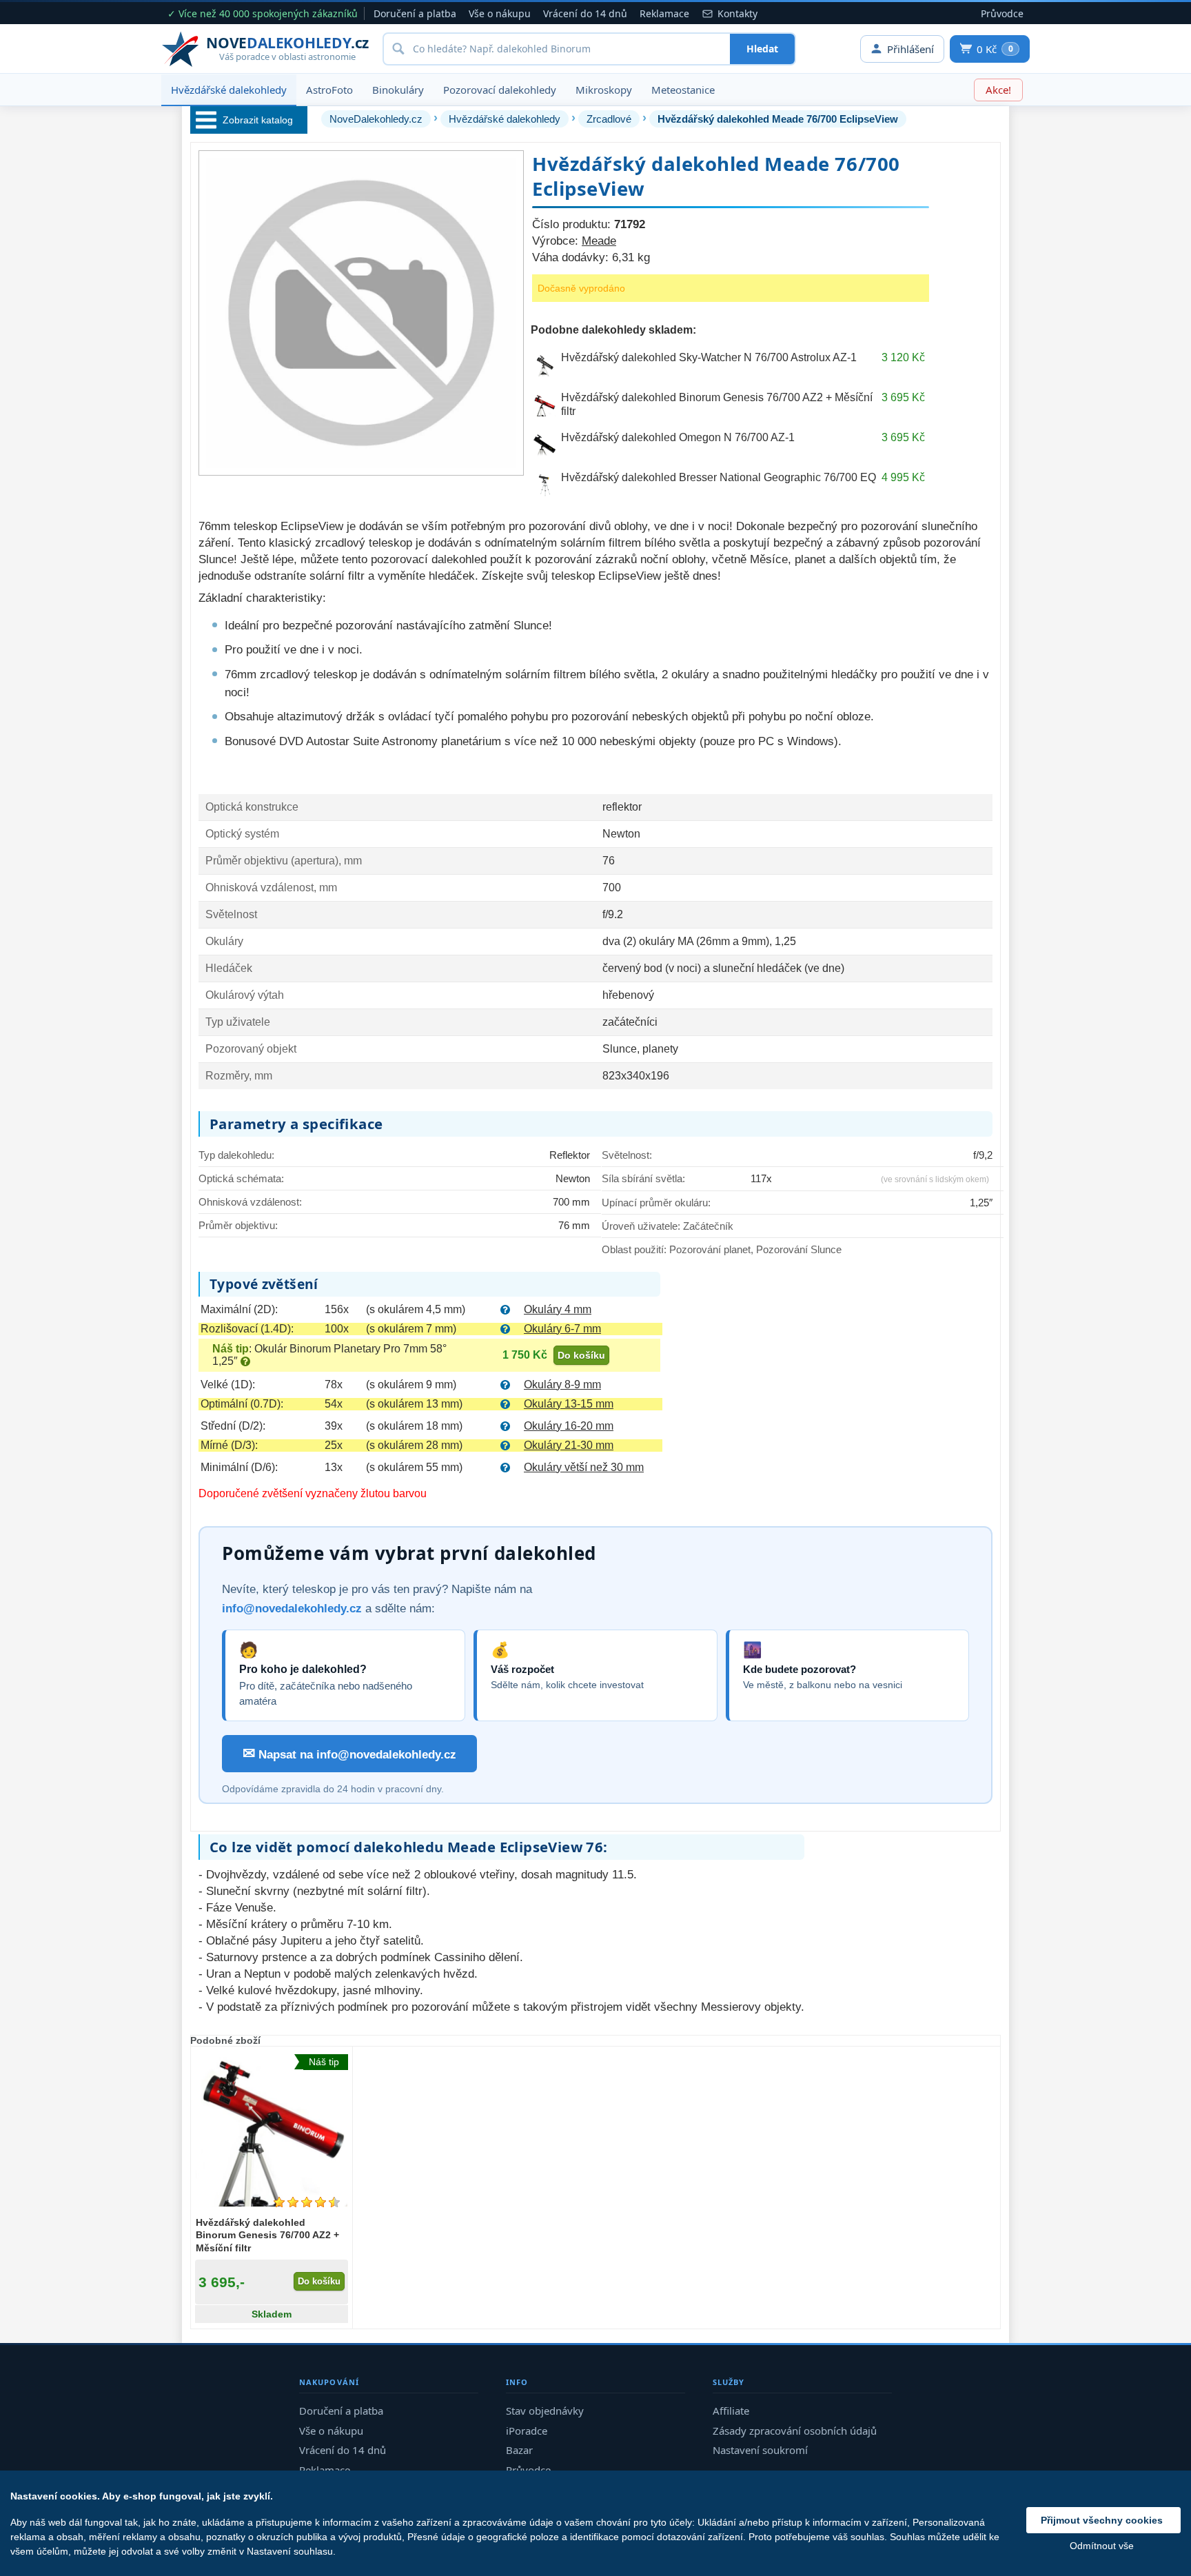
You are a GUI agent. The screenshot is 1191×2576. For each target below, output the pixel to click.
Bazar (519, 2450)
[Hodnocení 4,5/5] (307, 2202)
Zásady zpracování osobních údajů (795, 2431)
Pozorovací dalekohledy (500, 90)
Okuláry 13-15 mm (569, 1404)
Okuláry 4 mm (558, 1309)
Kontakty (737, 13)
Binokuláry (398, 90)
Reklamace (664, 13)
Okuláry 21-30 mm (569, 1445)
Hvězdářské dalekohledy (229, 90)
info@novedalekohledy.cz (292, 1609)
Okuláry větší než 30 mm (584, 1467)
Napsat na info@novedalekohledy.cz (349, 1753)
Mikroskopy (604, 90)
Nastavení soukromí (760, 2450)
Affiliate (731, 2411)
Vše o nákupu (500, 13)
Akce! (998, 90)
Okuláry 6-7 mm (562, 1329)
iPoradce (527, 2431)
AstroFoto (329, 90)
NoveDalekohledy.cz (376, 119)
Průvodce (1002, 13)
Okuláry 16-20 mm (569, 1426)
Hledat (762, 49)
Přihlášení (910, 49)
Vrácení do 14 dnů (585, 13)
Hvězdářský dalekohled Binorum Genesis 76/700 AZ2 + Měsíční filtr (267, 2235)
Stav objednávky (545, 2411)
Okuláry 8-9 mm (562, 1385)
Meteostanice (683, 90)
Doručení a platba (415, 13)
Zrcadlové (609, 119)
